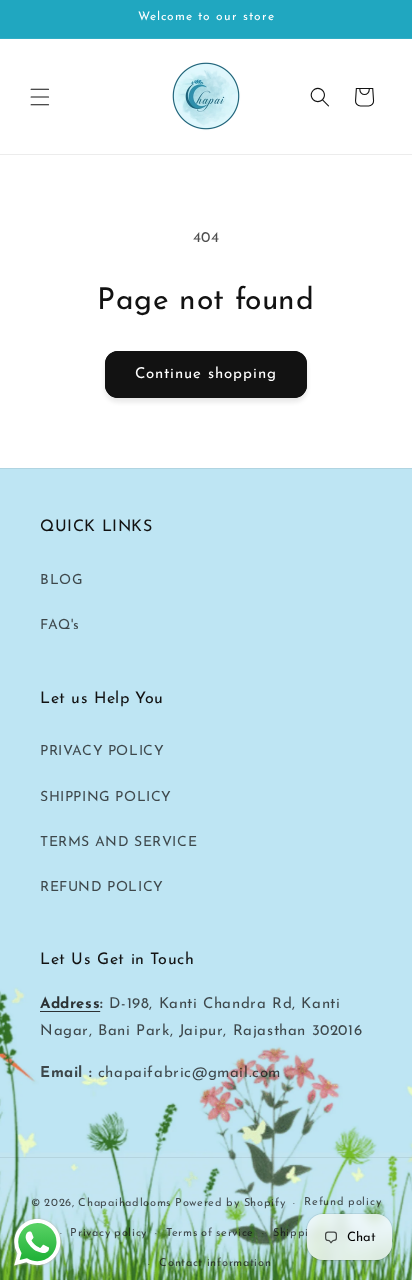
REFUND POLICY (102, 887)
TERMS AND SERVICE (118, 842)
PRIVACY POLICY (102, 751)
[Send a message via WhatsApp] (37, 1242)
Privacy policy (108, 1233)
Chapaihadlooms (124, 1203)
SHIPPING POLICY (106, 797)
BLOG (61, 580)
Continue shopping (206, 374)
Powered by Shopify (230, 1203)
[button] (40, 97)
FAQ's (60, 625)
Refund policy (342, 1202)
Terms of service (210, 1233)
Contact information (215, 1263)
